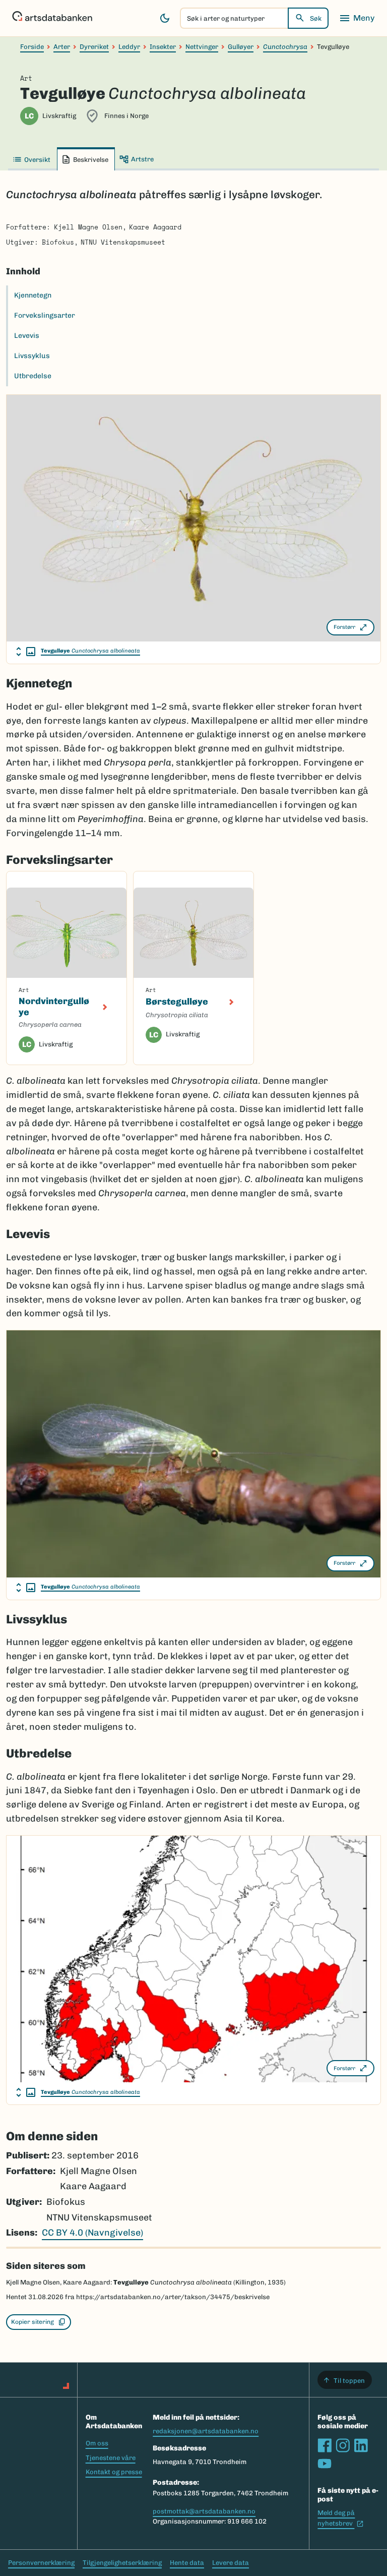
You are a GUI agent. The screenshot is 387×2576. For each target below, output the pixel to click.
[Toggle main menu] (357, 18)
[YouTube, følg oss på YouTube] (325, 2464)
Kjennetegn (33, 295)
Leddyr (129, 47)
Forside (32, 47)
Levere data (231, 2563)
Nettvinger (202, 47)
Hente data (187, 2563)
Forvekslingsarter (45, 315)
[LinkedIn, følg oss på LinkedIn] (361, 2445)
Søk (316, 18)
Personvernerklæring (41, 2563)
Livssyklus (32, 356)
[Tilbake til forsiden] (52, 18)
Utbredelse (33, 376)
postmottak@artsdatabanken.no (204, 2511)
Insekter (163, 47)
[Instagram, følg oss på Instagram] (343, 2445)
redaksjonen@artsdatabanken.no (206, 2431)
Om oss (97, 2443)
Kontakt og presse (114, 2472)
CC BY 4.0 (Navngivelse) (92, 2233)
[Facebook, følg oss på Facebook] (325, 2445)
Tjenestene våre (111, 2458)
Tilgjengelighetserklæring (122, 2563)
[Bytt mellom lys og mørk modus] (165, 18)
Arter (62, 47)
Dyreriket (94, 47)
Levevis (27, 336)
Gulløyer (241, 47)
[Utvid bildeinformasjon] (26, 652)
